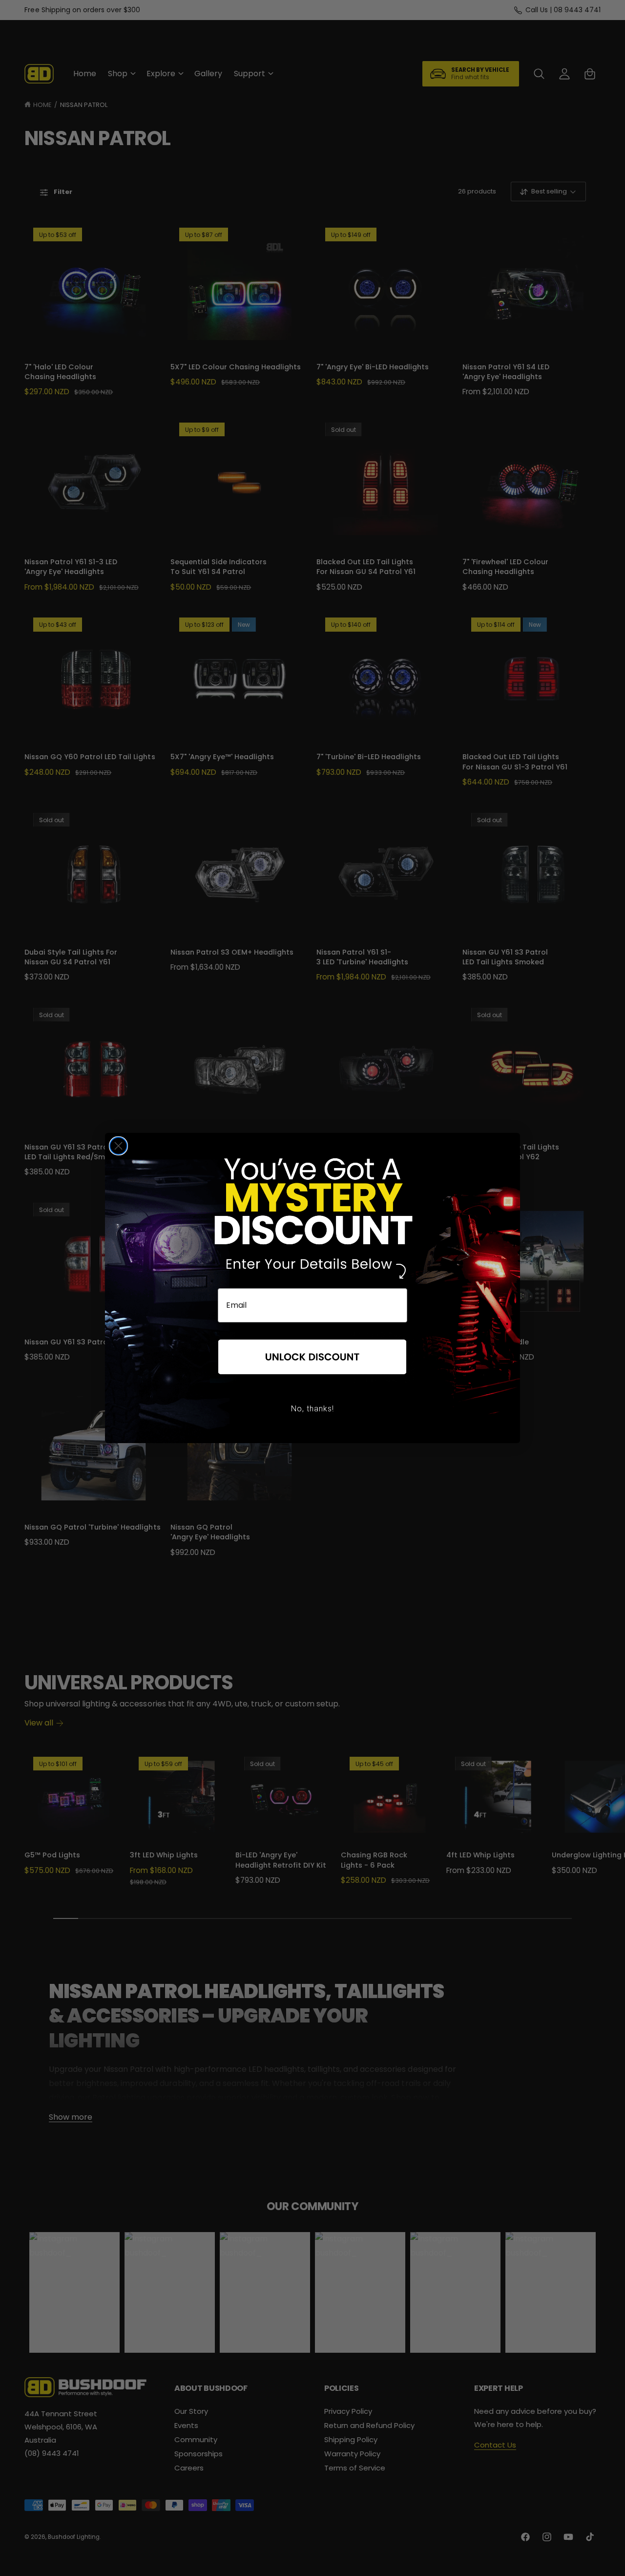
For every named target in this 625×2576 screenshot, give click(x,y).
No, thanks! (312, 1409)
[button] (312, 1358)
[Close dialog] (118, 1146)
